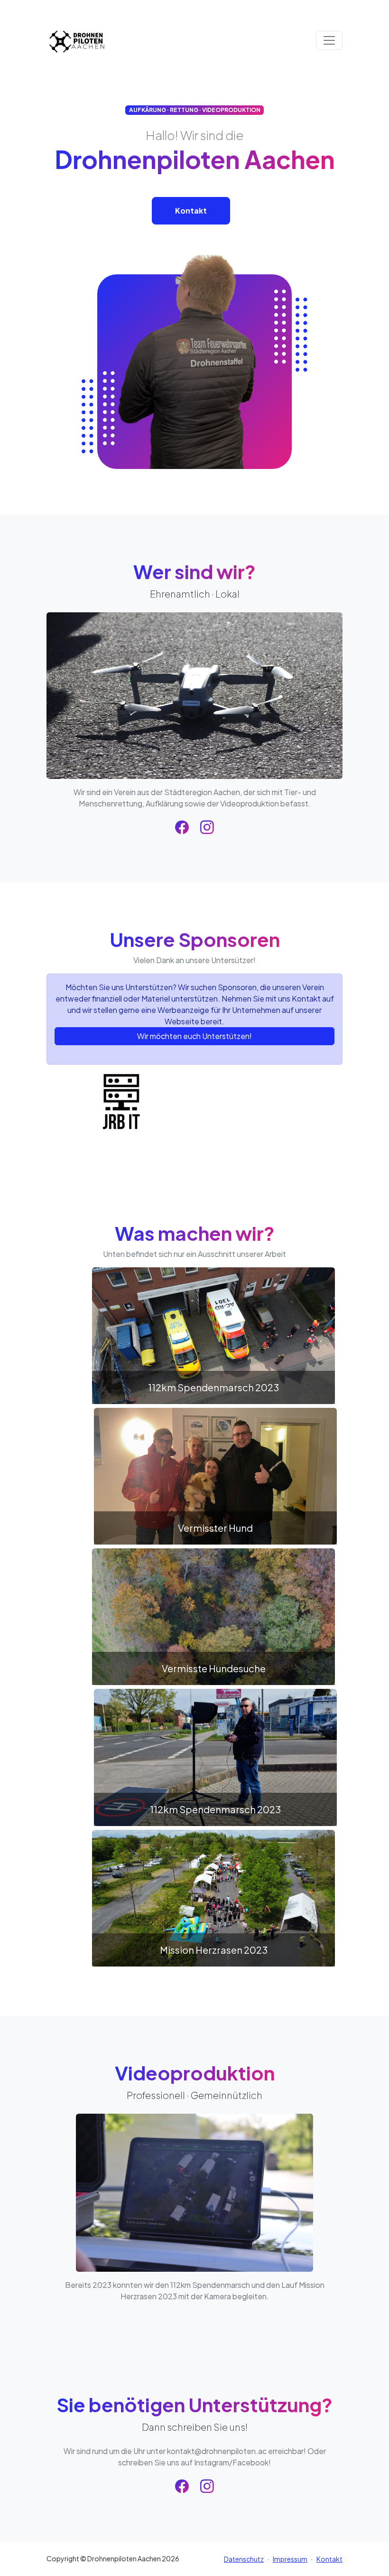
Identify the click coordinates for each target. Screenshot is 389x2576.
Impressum (290, 2559)
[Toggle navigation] (329, 40)
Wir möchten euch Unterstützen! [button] (194, 1036)
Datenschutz (244, 2559)
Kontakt (191, 211)
